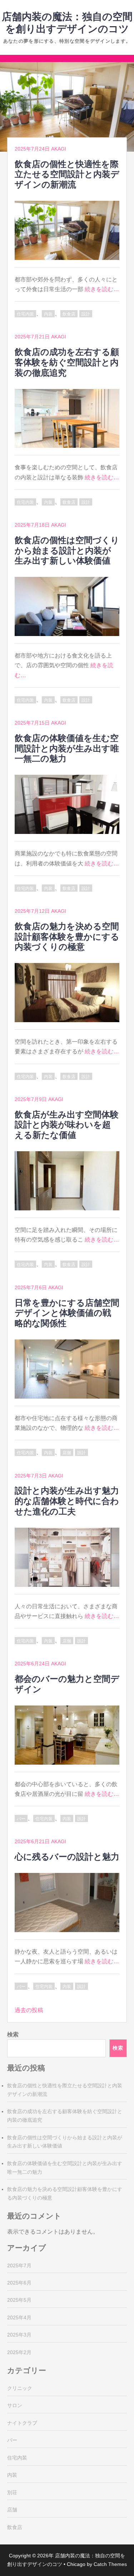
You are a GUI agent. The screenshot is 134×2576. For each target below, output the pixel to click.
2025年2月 (19, 2352)
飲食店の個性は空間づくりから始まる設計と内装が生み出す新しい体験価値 (67, 551)
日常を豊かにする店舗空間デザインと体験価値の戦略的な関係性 (67, 1313)
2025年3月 (19, 2335)
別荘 (12, 2492)
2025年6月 (19, 2283)
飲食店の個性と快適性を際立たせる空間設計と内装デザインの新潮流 (67, 174)
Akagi (59, 149)
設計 (86, 314)
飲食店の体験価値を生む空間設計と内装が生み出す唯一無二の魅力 (67, 748)
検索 (13, 2034)
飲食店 (69, 314)
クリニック (20, 2388)
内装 (48, 314)
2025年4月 (19, 2318)
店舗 (67, 1453)
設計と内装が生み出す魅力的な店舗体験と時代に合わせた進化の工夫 (67, 1501)
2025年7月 (19, 2266)
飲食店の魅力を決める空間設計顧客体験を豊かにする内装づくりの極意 (67, 937)
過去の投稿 (29, 2010)
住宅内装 (25, 314)
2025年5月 (19, 2300)
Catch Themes (110, 2564)
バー (21, 1819)
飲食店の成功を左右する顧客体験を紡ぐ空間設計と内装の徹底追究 (67, 362)
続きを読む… (102, 289)
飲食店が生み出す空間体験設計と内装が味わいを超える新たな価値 (67, 1125)
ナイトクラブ (22, 2423)
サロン (15, 2405)
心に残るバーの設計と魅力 (67, 1857)
